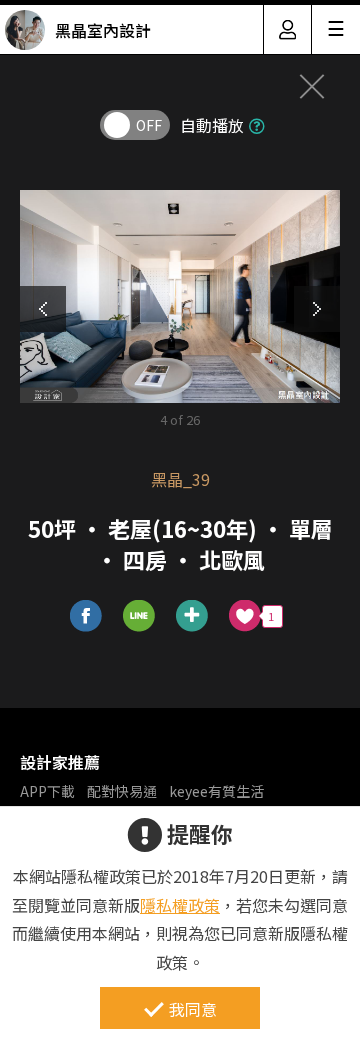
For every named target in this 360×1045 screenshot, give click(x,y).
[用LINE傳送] (139, 616)
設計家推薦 (60, 762)
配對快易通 (122, 791)
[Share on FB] (86, 616)
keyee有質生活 (216, 791)
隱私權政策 (180, 905)
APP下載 (47, 791)
